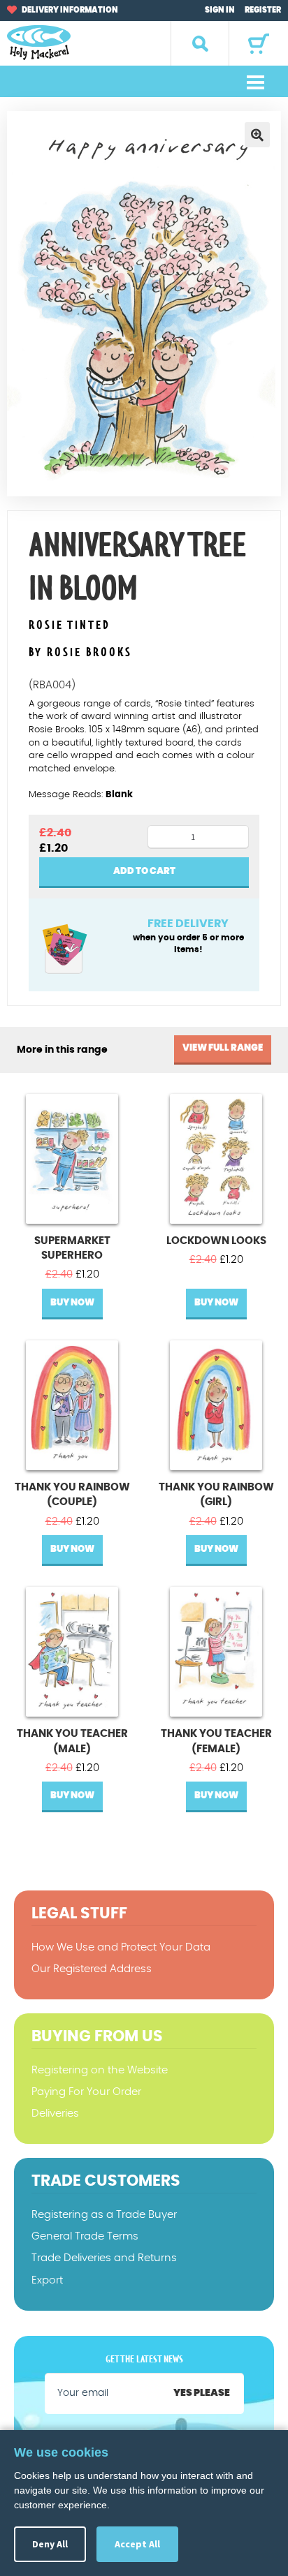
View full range (223, 1048)
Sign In (220, 10)
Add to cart (144, 872)
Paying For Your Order (86, 2092)
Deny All (50, 2544)
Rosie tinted (70, 626)
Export (47, 2280)
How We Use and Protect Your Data (121, 1947)
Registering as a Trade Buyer (104, 2215)
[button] (257, 135)
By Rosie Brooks (80, 653)
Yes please (202, 2393)
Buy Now (72, 1303)
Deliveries (55, 2114)
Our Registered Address (92, 1969)
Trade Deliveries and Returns (104, 2258)
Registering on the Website (100, 2070)
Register (263, 10)
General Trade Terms (85, 2236)
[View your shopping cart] (259, 44)
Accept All (137, 2544)
